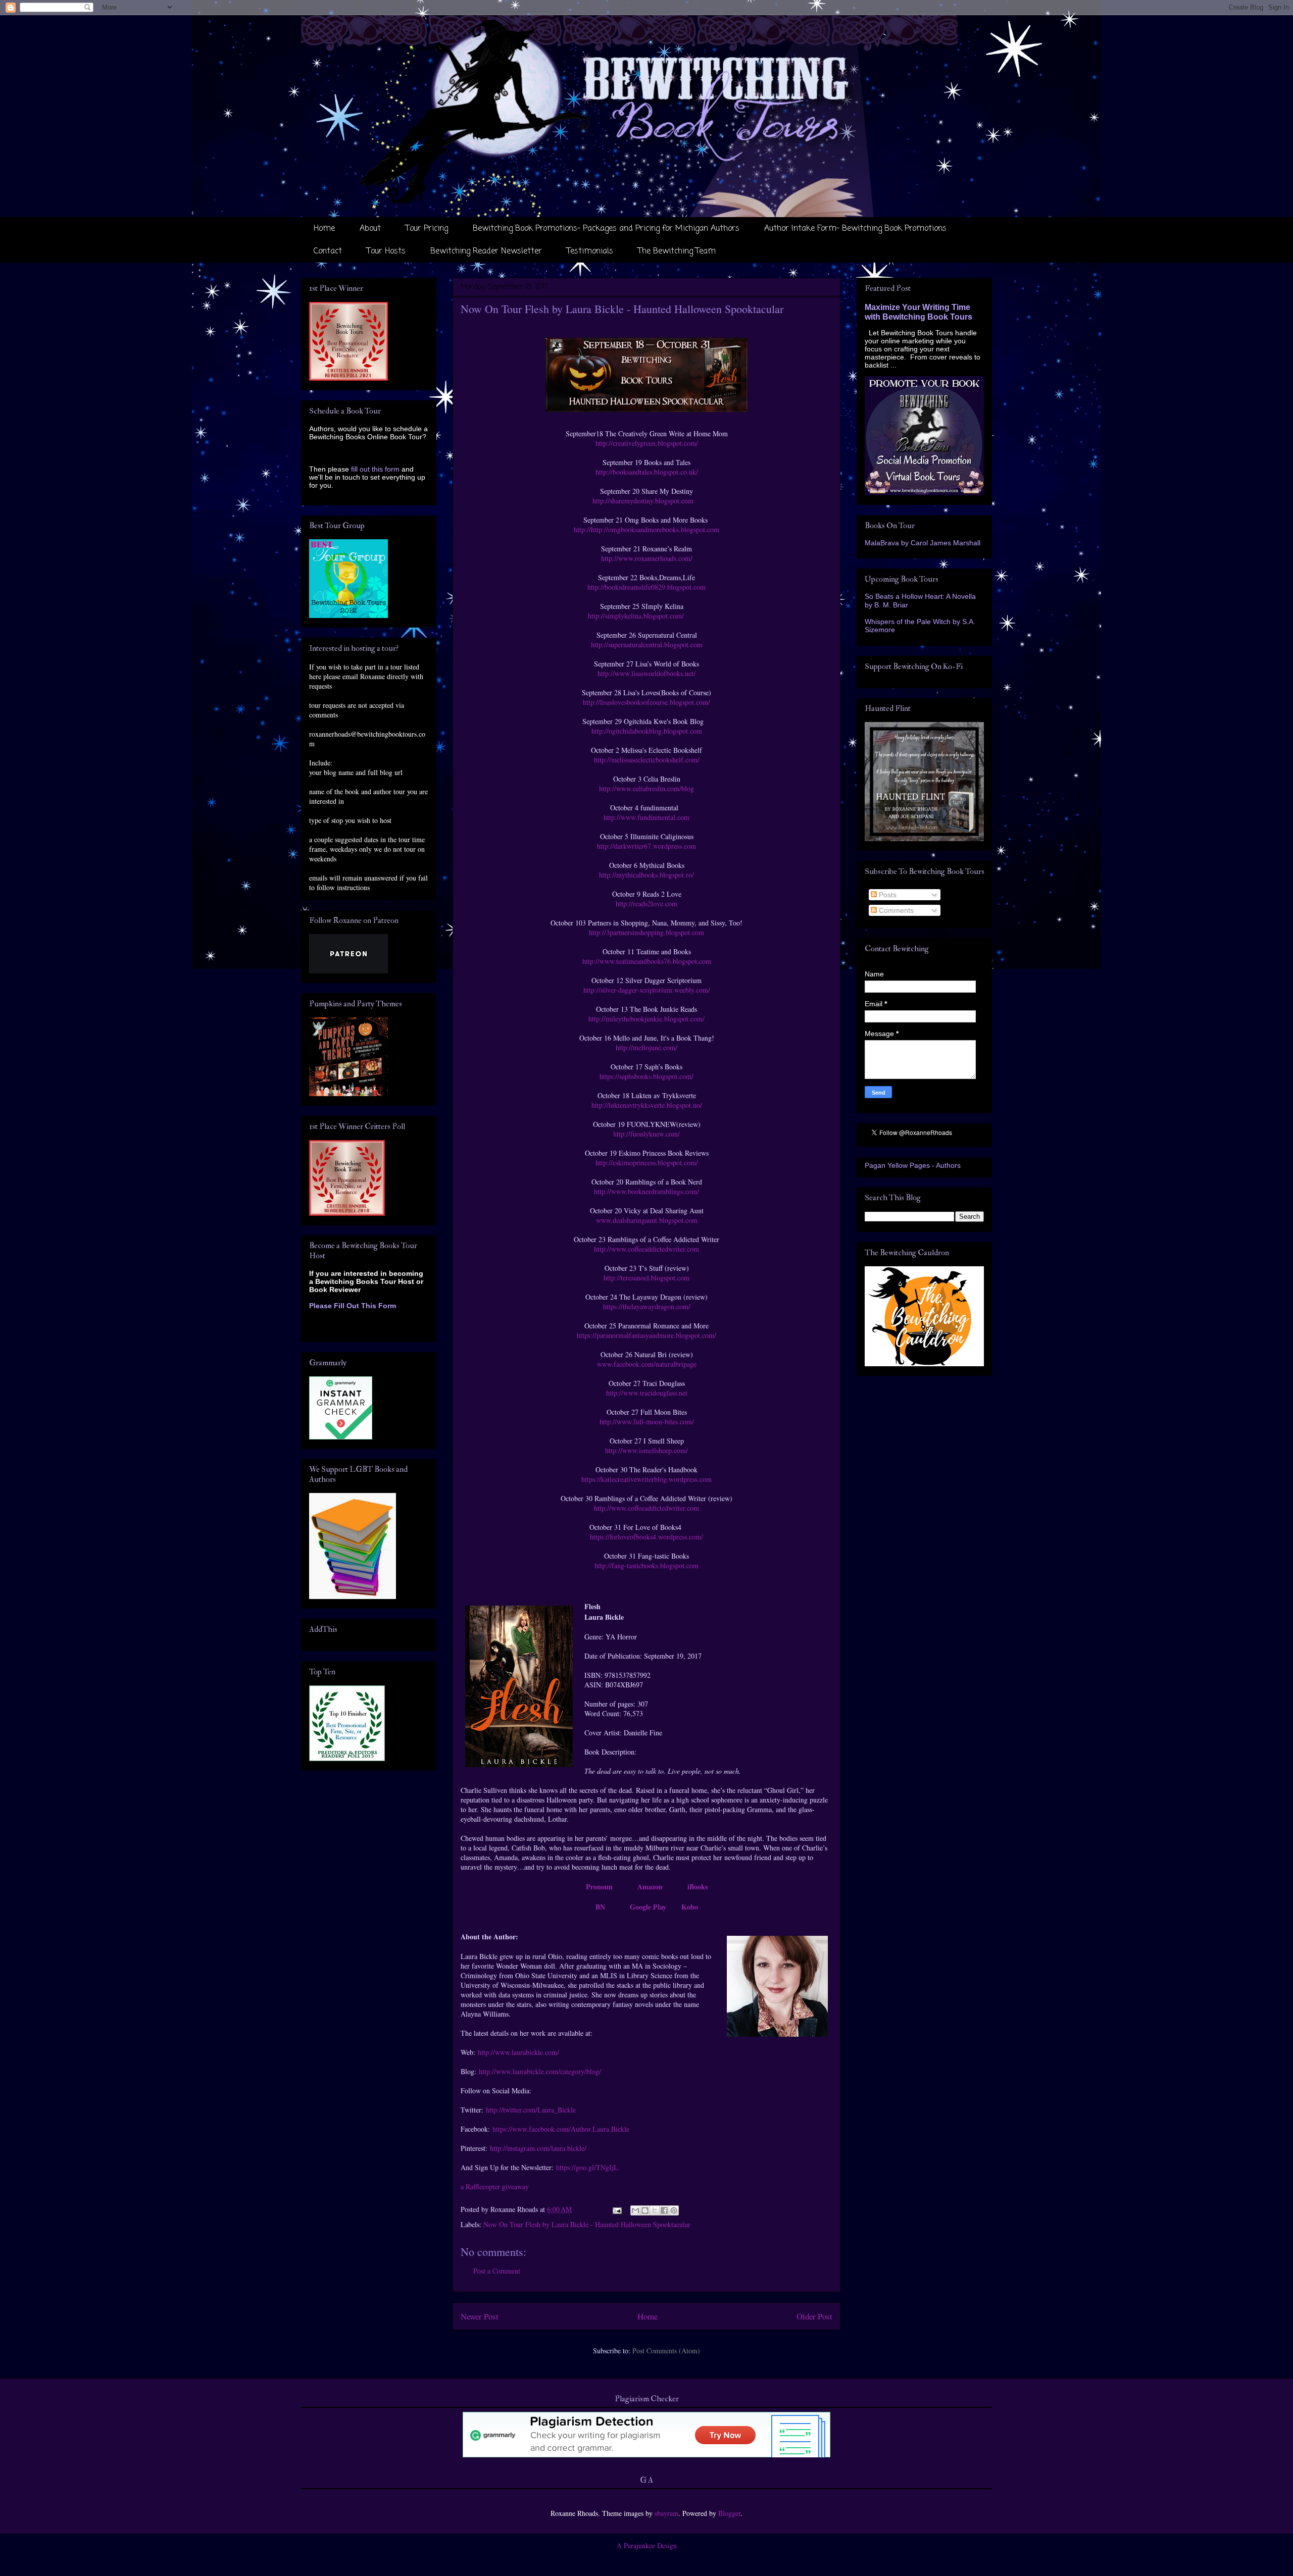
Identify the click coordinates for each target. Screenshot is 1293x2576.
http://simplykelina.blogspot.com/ (636, 616)
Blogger (729, 2513)
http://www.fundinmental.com (646, 817)
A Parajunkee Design (647, 2545)
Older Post (814, 2316)
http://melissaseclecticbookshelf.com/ (647, 760)
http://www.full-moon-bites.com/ (647, 1422)
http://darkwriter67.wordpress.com (646, 846)
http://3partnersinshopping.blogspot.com (646, 932)
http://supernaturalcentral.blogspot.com (647, 645)
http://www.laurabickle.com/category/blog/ (540, 2071)
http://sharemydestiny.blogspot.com (643, 501)
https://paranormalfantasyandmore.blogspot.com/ (646, 1335)
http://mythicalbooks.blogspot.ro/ (646, 875)
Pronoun (599, 1887)
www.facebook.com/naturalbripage (647, 1364)
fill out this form (375, 469)
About (370, 229)
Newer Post (480, 2316)
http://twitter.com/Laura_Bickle (531, 2110)
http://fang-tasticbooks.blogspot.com (646, 1565)
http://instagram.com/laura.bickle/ (538, 2148)
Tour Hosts (386, 251)
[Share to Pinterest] (674, 2210)
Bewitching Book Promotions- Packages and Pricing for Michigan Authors (606, 229)
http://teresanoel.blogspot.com (646, 1278)
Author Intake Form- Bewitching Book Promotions (855, 229)
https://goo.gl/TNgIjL (587, 2167)
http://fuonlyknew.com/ (646, 1134)
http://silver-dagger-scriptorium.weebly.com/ (647, 990)
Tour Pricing (427, 229)
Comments (895, 910)
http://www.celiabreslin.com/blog (646, 788)
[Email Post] (616, 2209)
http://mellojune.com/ (646, 1047)
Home (324, 229)
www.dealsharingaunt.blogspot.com (647, 1220)
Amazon (650, 1887)
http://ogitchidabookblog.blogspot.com (647, 731)
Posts (887, 895)
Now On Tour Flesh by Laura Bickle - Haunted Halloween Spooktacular (587, 2224)
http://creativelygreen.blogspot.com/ (647, 443)
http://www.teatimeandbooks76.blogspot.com (647, 961)
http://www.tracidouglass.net (647, 1393)
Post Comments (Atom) (666, 2351)
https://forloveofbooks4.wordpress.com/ (646, 1537)
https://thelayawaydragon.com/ (647, 1306)
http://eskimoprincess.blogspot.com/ (647, 1163)
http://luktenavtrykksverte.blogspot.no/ (647, 1105)
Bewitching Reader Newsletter (486, 251)
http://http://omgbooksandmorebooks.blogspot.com (646, 529)
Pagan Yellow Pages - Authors (913, 1165)
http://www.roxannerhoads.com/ (647, 558)
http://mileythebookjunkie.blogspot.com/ (646, 1019)
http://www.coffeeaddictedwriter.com (646, 1249)
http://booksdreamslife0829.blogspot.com (646, 587)
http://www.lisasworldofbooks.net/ (646, 673)
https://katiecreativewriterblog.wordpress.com (646, 1479)
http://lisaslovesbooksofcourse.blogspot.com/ (646, 702)
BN (600, 1907)
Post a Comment (497, 2271)
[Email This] (635, 2210)
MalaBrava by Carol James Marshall (923, 543)
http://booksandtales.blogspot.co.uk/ (647, 472)
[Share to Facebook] (664, 2210)
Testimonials (590, 251)
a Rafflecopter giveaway (495, 2186)
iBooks (698, 1887)
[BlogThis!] (645, 2210)
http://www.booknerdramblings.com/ (646, 1191)
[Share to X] (655, 2210)
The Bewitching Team (677, 251)
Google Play (648, 1907)
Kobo (690, 1907)
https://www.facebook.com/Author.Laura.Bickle (561, 2129)
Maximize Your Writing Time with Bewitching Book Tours (918, 312)
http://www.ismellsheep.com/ (646, 1450)
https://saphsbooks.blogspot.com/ (646, 1076)
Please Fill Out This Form (353, 1306)
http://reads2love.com (646, 904)
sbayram (666, 2513)
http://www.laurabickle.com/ (518, 2052)
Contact (328, 251)
